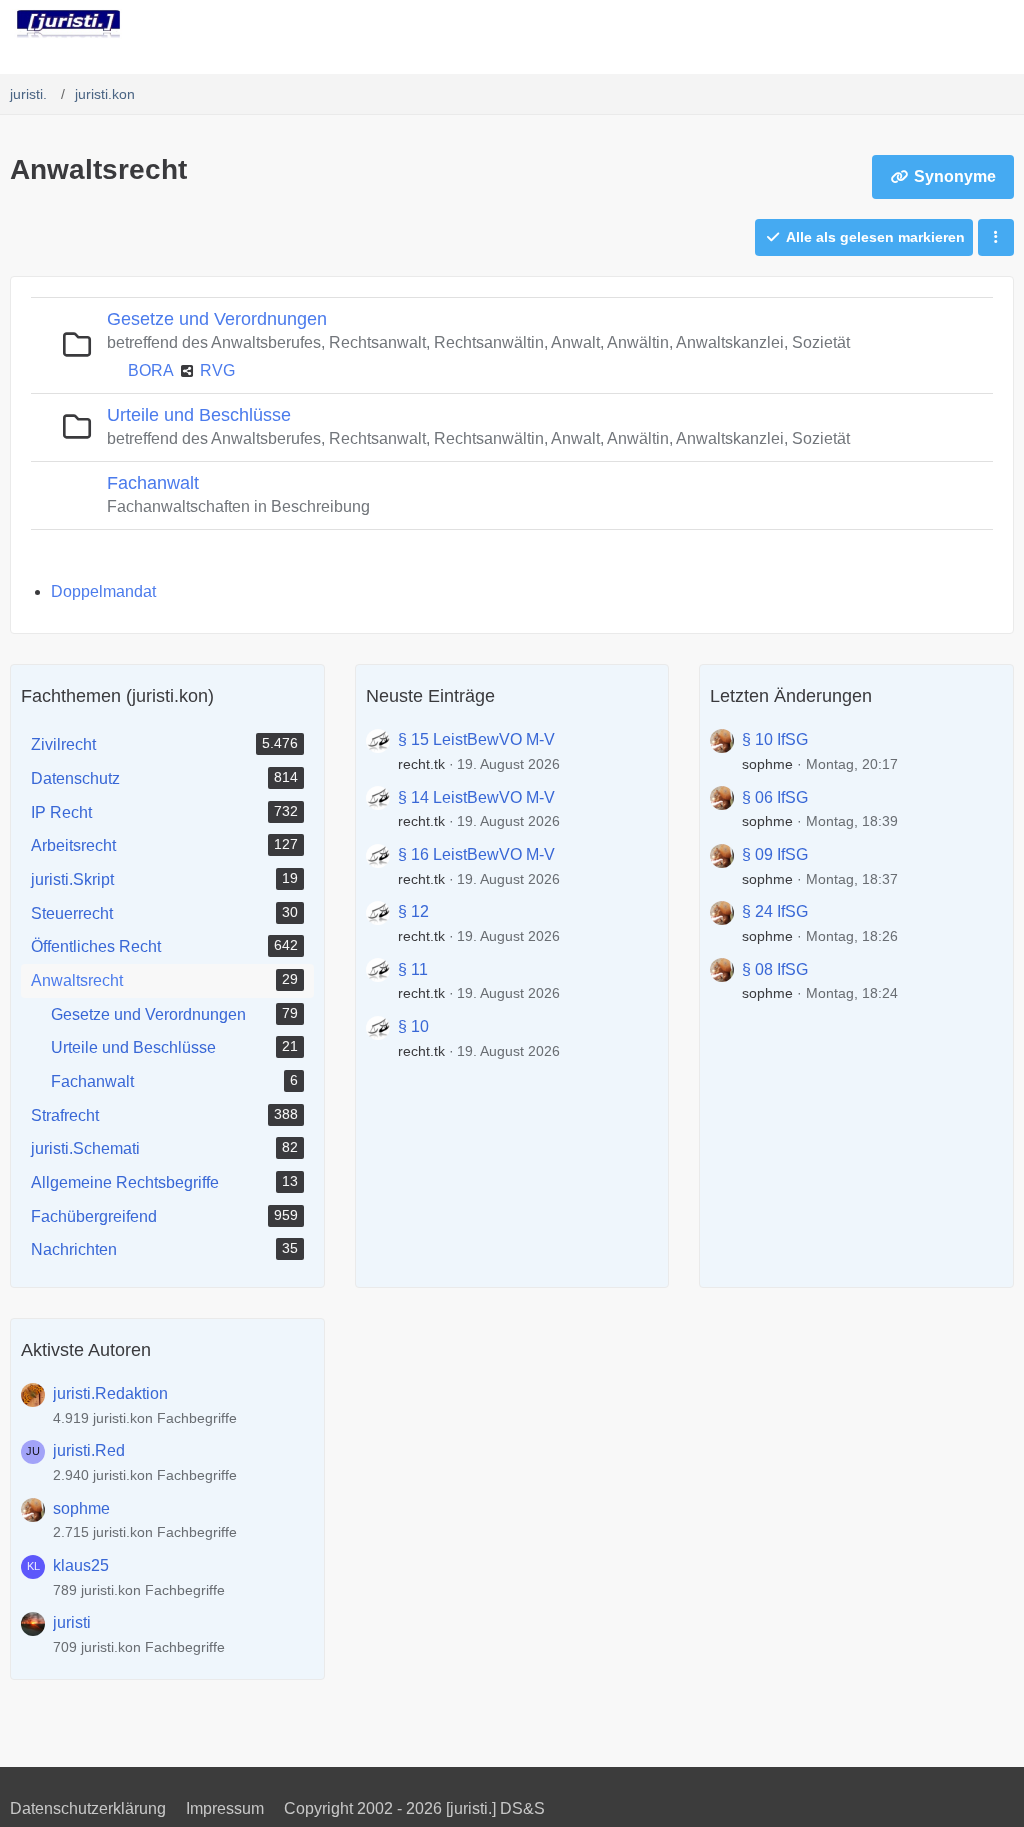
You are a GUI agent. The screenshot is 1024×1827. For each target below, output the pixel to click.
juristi (72, 1622)
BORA (151, 370)
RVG (217, 370)
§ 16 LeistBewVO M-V (476, 854)
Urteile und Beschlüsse (199, 415)
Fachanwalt (153, 483)
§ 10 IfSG (775, 739)
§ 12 (413, 911)
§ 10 (413, 1026)
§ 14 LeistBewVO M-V (476, 797)
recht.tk (421, 764)
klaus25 (81, 1565)
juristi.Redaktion (110, 1393)
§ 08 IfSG (775, 969)
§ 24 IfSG (775, 911)
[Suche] (898, 25)
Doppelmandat (103, 591)
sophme (767, 764)
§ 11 (413, 969)
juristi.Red (89, 1450)
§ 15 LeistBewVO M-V (476, 739)
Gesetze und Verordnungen (217, 319)
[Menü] (998, 25)
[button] (996, 237)
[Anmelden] (948, 25)
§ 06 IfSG (775, 797)
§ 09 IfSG (775, 854)
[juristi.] (68, 24)
